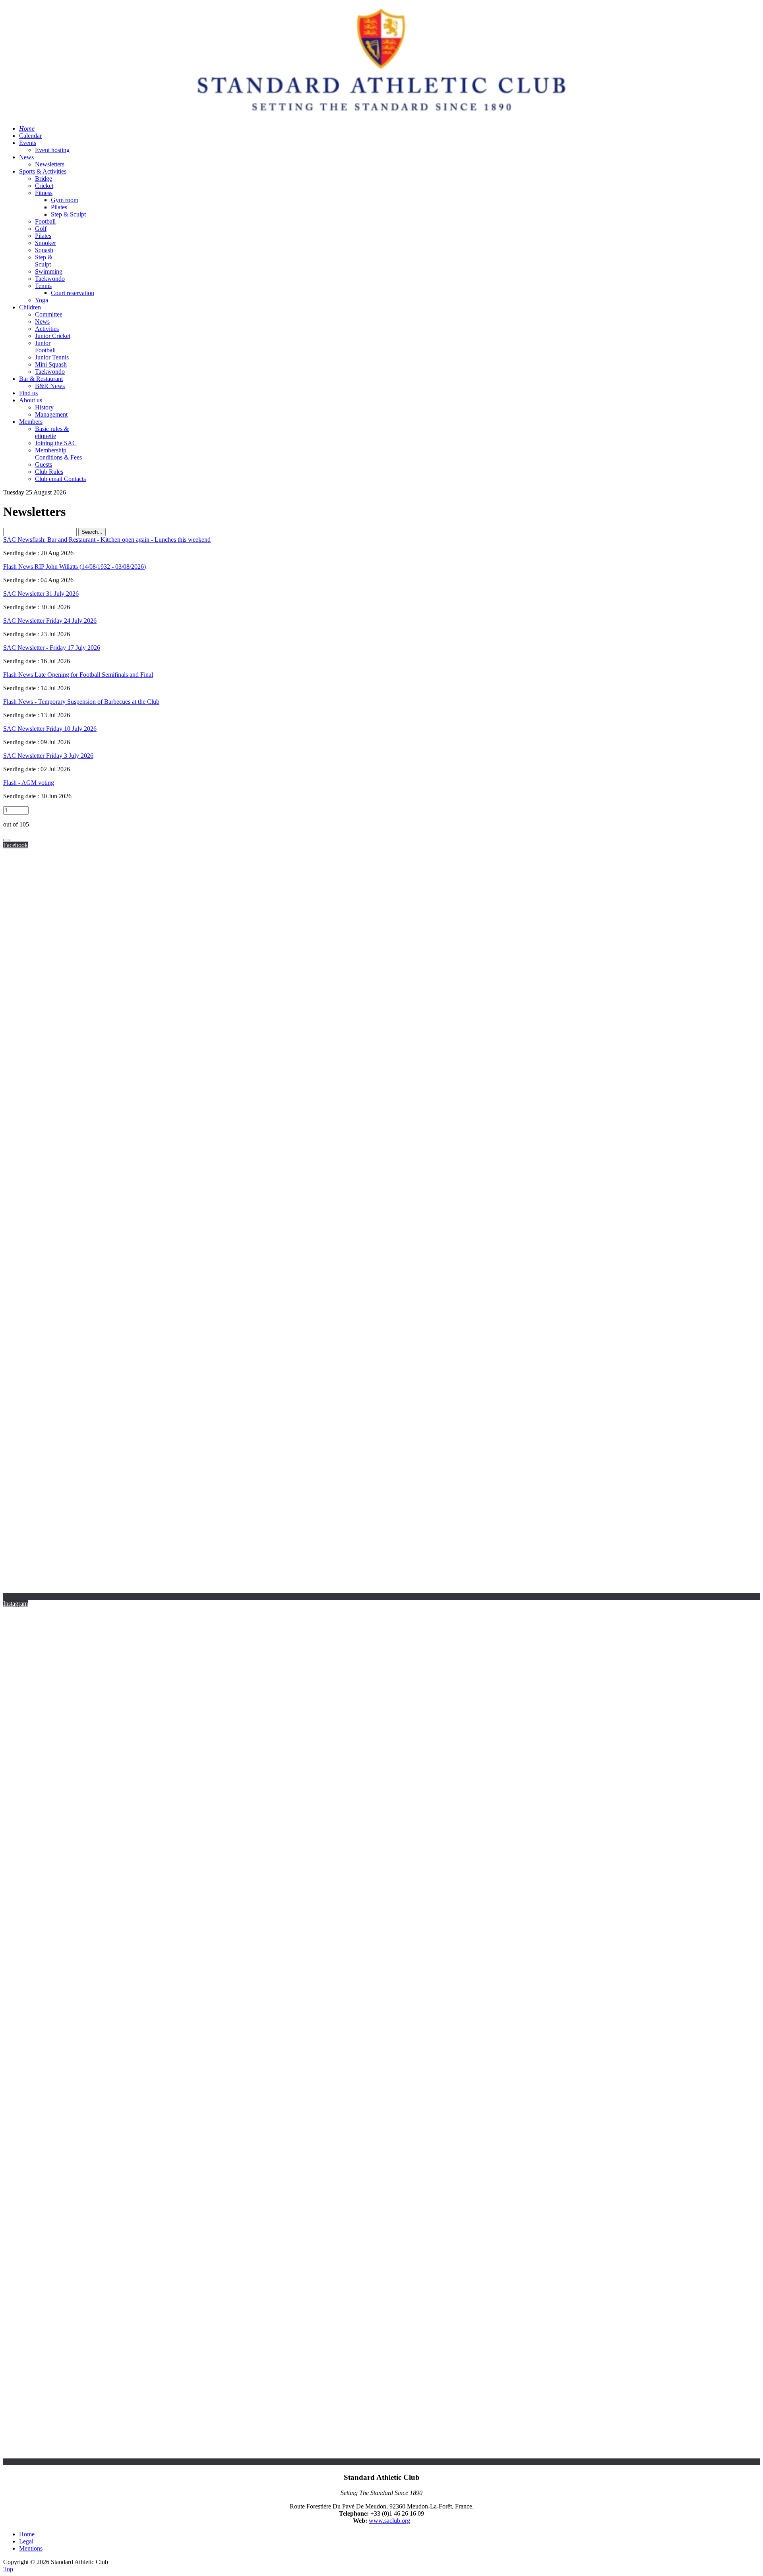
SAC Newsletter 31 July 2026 (41, 594)
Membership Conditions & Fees (58, 454)
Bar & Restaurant (41, 379)
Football (45, 221)
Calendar (30, 136)
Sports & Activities (43, 171)
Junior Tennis (52, 357)
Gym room (65, 200)
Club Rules (49, 472)
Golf (41, 229)
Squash (44, 250)
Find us (28, 393)
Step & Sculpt (68, 214)
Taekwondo (50, 279)
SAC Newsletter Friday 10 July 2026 (50, 729)
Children (30, 307)
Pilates (59, 207)
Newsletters (50, 164)
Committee (49, 314)
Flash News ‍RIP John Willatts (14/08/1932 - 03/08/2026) (75, 567)
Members (31, 422)
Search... (92, 532)
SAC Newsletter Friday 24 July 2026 (50, 621)
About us (31, 400)
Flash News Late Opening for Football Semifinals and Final (78, 675)
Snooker (46, 243)
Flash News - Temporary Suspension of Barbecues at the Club (81, 702)
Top (8, 2569)
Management (51, 414)
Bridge (44, 179)
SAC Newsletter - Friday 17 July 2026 (52, 648)
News (26, 157)
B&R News (50, 386)
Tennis (43, 286)
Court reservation (73, 293)
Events (28, 143)
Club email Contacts (60, 479)
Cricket (44, 186)
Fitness (44, 193)
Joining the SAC (56, 443)
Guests (44, 464)
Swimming (49, 271)
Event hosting (52, 150)
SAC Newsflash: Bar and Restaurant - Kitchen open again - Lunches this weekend (107, 540)
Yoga (42, 300)
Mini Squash (51, 364)
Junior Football (45, 347)
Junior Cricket (53, 336)
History (44, 407)
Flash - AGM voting (29, 783)
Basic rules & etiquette (52, 432)
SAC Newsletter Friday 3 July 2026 (48, 756)
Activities (47, 329)
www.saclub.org (389, 2521)
